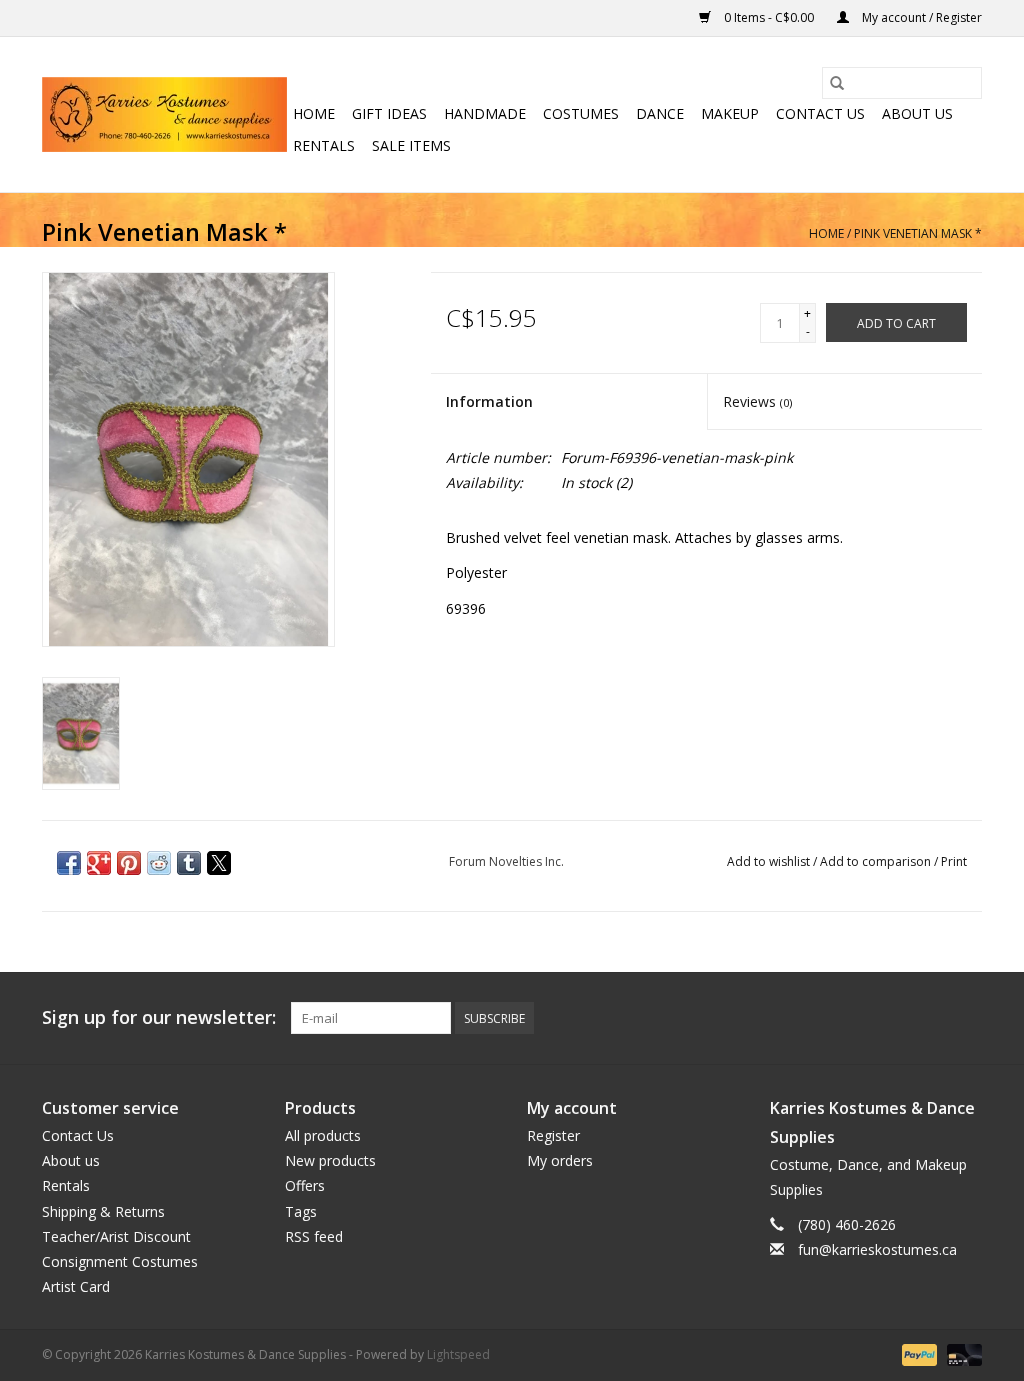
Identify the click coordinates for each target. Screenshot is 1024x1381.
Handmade (485, 113)
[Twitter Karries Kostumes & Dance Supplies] (858, 1018)
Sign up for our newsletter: (159, 1017)
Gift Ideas (389, 113)
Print (954, 861)
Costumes (581, 113)
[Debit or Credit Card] (961, 1354)
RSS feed (314, 1236)
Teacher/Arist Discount (116, 1236)
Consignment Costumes (120, 1261)
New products (330, 1160)
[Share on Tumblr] (189, 863)
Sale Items (411, 145)
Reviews (757, 401)
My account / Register (920, 17)
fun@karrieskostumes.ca (877, 1249)
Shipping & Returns (103, 1211)
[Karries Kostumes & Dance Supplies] (164, 114)
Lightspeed (458, 1354)
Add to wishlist (770, 861)
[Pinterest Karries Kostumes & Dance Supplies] (894, 1018)
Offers (305, 1185)
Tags (301, 1211)
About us (917, 113)
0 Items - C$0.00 (769, 17)
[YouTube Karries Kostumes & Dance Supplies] (930, 1018)
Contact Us (820, 113)
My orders (560, 1160)
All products (323, 1135)
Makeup (730, 113)
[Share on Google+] (99, 863)
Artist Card (76, 1286)
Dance (660, 113)
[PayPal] (917, 1354)
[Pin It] (129, 863)
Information (489, 401)
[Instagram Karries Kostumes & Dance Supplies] (966, 1018)
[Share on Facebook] (69, 863)
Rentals (324, 145)
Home (314, 113)
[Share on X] (219, 863)
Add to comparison (877, 861)
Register (553, 1135)
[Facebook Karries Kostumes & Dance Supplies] (822, 1018)
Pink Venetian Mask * (918, 233)
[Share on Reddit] (159, 863)
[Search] (837, 83)
